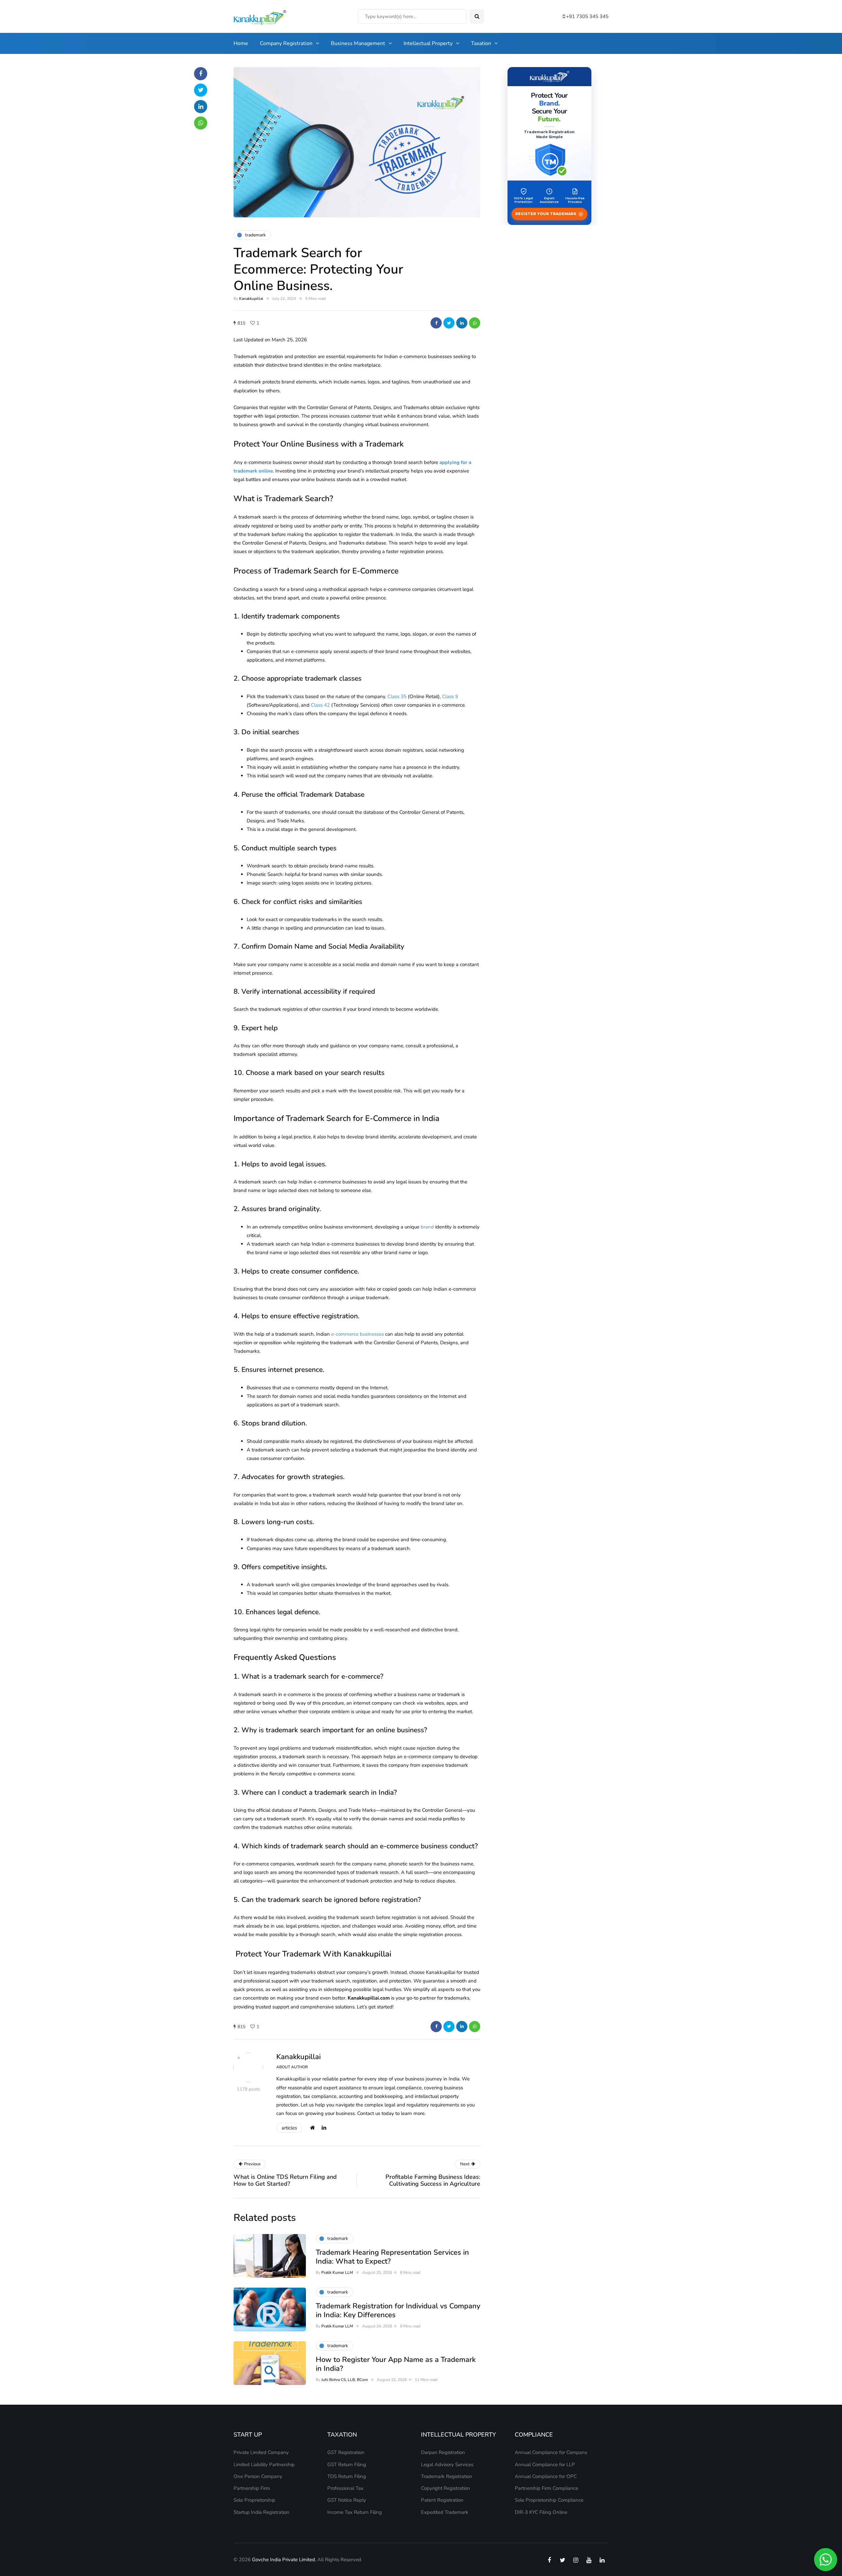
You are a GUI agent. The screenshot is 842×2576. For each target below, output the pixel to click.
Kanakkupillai (251, 299)
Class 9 (450, 696)
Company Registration (286, 43)
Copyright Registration (446, 2488)
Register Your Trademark (548, 214)
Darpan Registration (443, 2452)
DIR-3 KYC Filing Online (541, 2512)
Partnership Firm (252, 2488)
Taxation (481, 43)
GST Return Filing (347, 2465)
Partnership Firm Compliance (546, 2488)
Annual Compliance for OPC (546, 2476)
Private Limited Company (261, 2452)
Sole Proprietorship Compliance (549, 2500)
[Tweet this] (449, 323)
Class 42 (320, 705)
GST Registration (346, 2452)
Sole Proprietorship (254, 2500)
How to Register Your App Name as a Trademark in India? (396, 2364)
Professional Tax (345, 2488)
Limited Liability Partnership (264, 2465)
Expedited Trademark (445, 2512)
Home (241, 43)
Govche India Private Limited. (284, 2560)
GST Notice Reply (347, 2500)
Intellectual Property (428, 43)
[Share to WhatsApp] (475, 323)
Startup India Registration (261, 2512)
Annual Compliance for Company (551, 2452)
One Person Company (258, 2476)
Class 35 (397, 696)
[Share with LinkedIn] (462, 323)
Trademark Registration (447, 2476)
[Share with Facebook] (436, 323)
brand (427, 1227)
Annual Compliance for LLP (545, 2465)
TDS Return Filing (347, 2476)
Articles (289, 2128)
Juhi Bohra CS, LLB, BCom (345, 2380)
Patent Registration (442, 2500)
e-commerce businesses (358, 1334)
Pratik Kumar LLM (337, 2272)
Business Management (358, 43)
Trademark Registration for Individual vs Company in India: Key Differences (398, 2311)
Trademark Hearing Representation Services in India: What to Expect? (392, 2257)
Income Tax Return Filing (355, 2512)
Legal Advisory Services (447, 2465)
